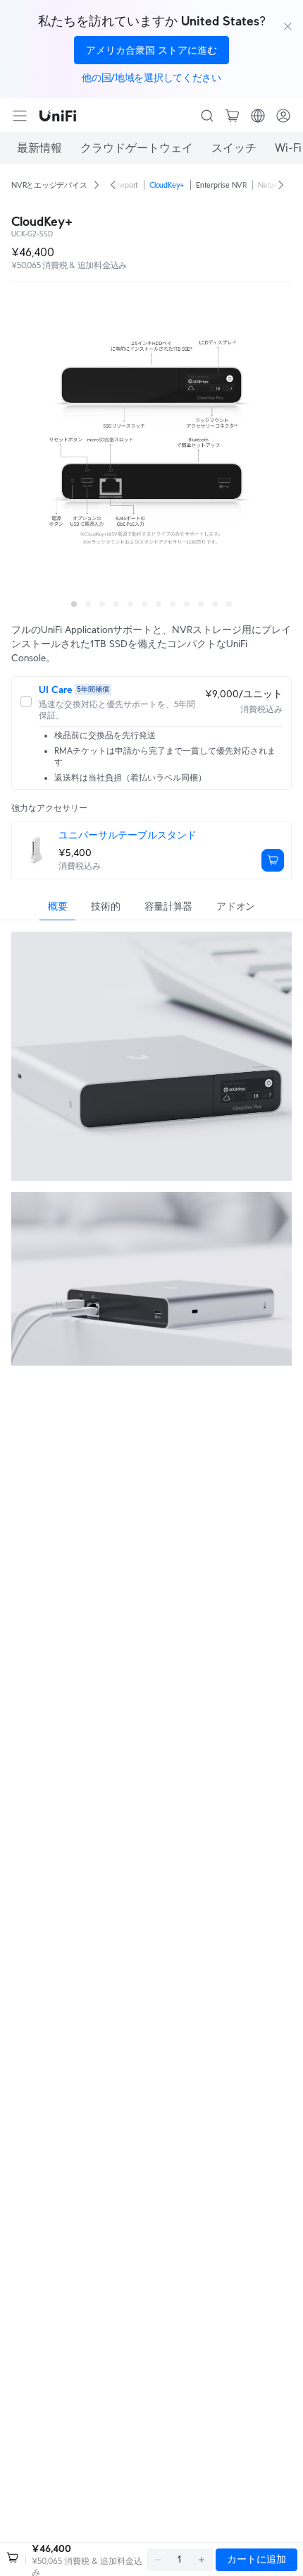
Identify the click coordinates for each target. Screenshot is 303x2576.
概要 (57, 906)
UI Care (55, 690)
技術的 (105, 906)
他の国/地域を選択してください (151, 78)
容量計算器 (169, 906)
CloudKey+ (167, 185)
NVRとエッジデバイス (49, 185)
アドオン (236, 906)
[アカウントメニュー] (283, 116)
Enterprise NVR (221, 185)
